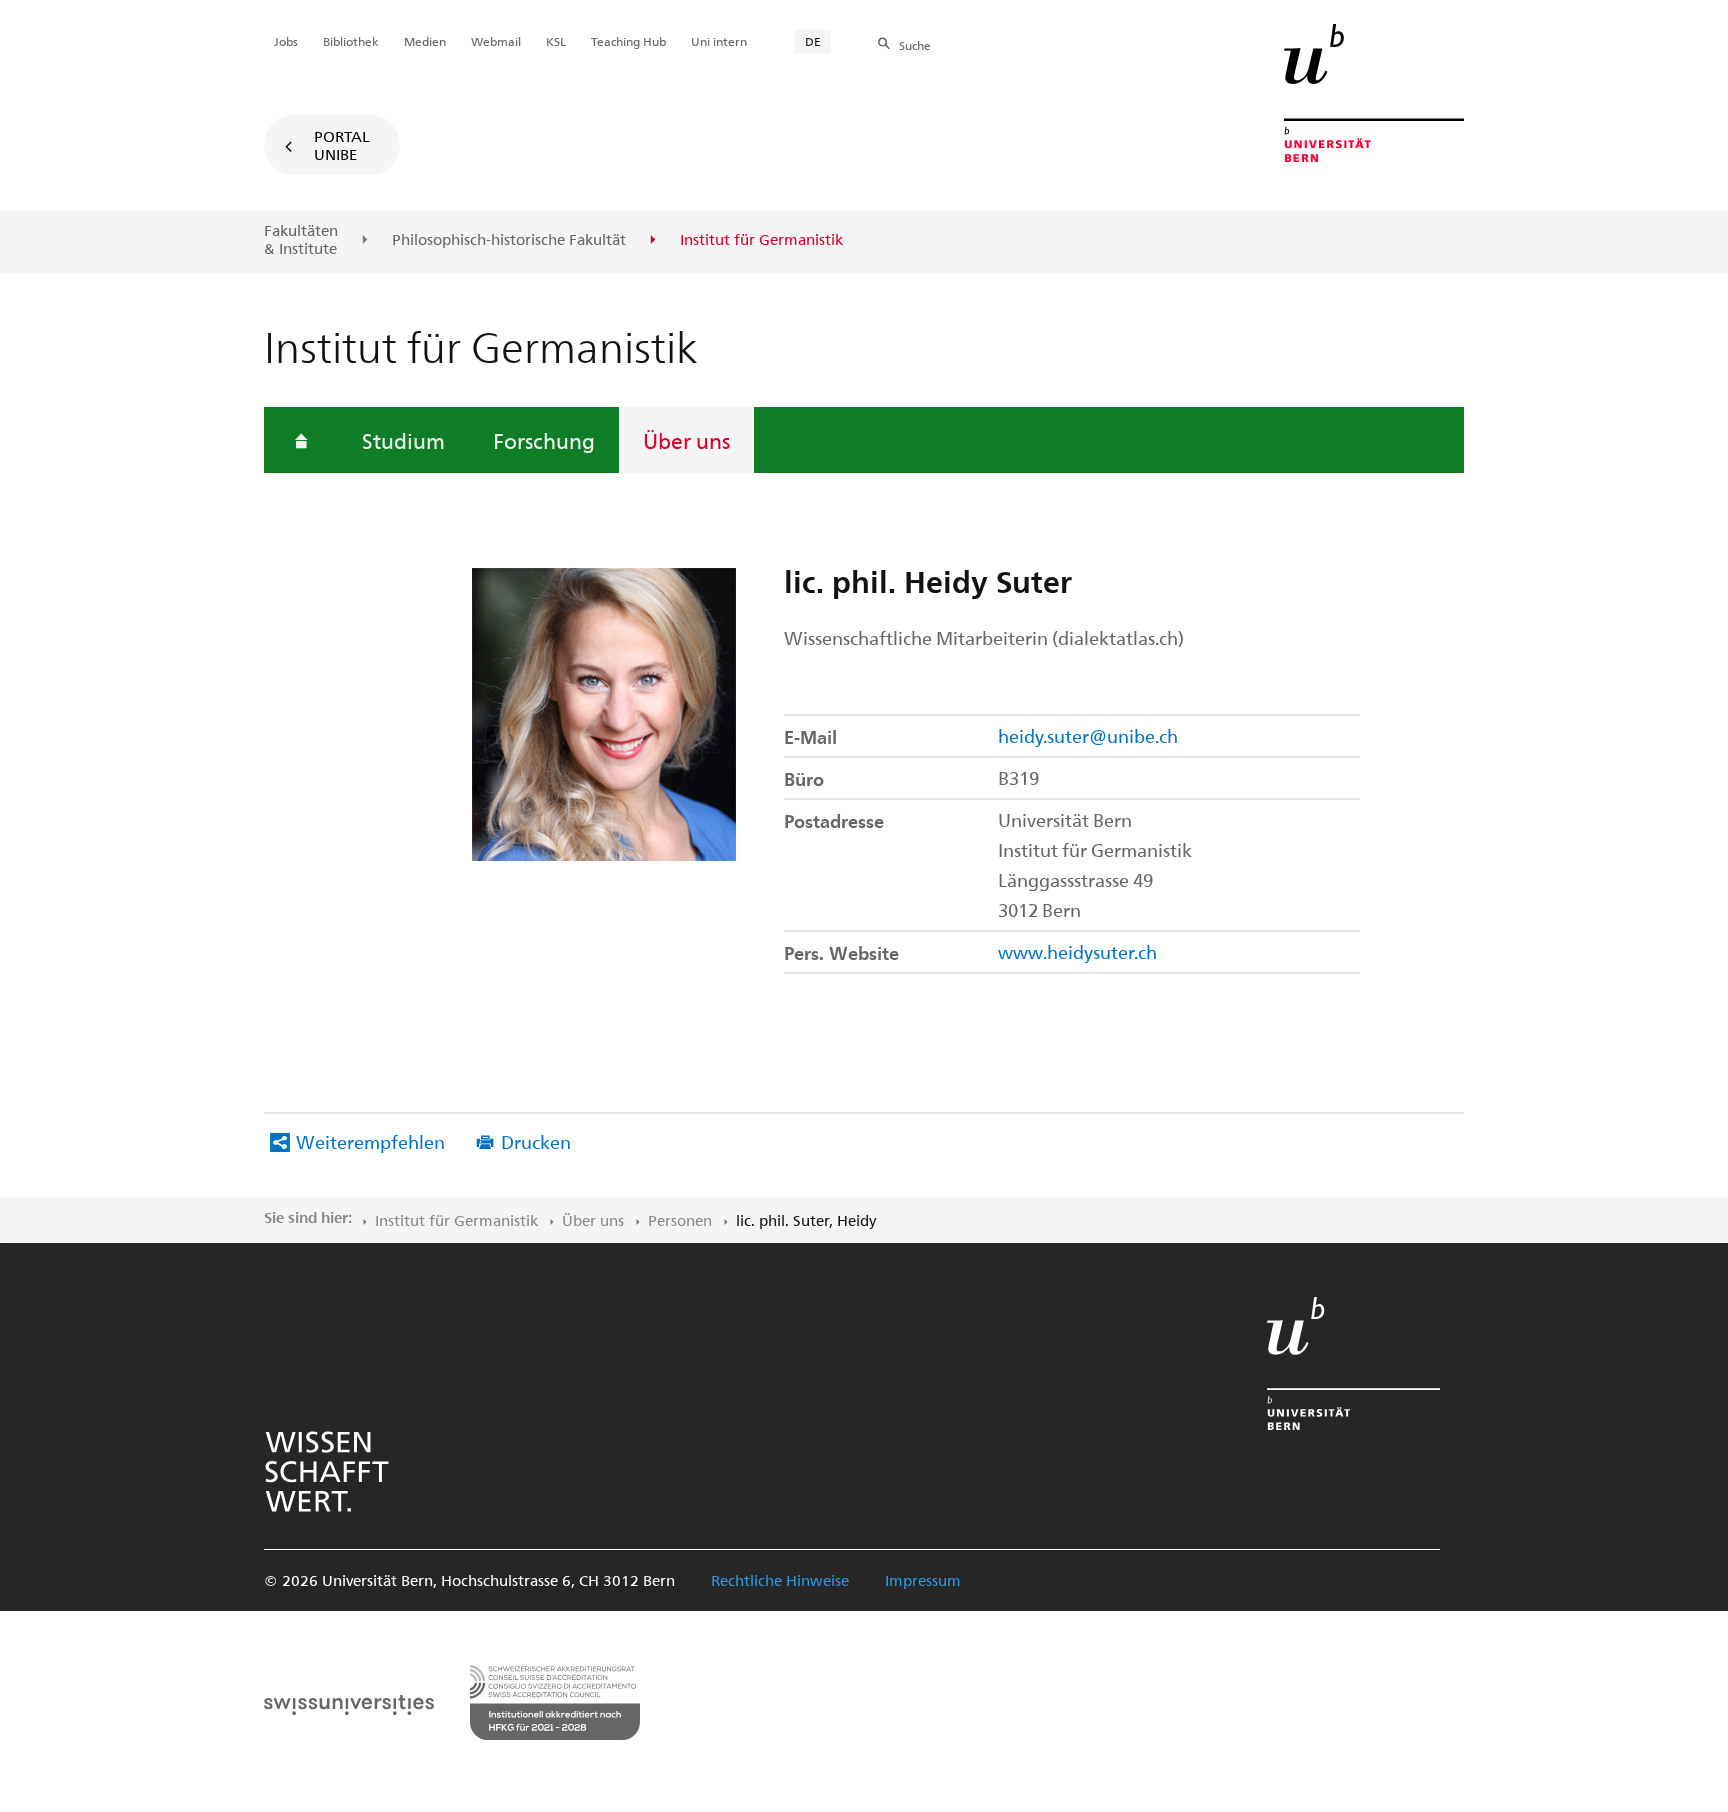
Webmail (496, 41)
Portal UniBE (342, 145)
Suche (915, 45)
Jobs (286, 41)
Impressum (923, 1580)
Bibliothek (351, 41)
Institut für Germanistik (456, 1220)
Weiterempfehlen (370, 1141)
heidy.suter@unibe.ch (1088, 735)
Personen (680, 1220)
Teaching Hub (628, 41)
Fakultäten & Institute (301, 239)
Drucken (536, 1141)
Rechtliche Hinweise (780, 1580)
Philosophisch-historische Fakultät (509, 240)
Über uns (686, 440)
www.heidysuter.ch (1077, 951)
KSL (556, 41)
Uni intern (719, 41)
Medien (425, 41)
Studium (403, 440)
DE (813, 41)
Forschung (544, 440)
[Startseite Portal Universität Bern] (1374, 93)
